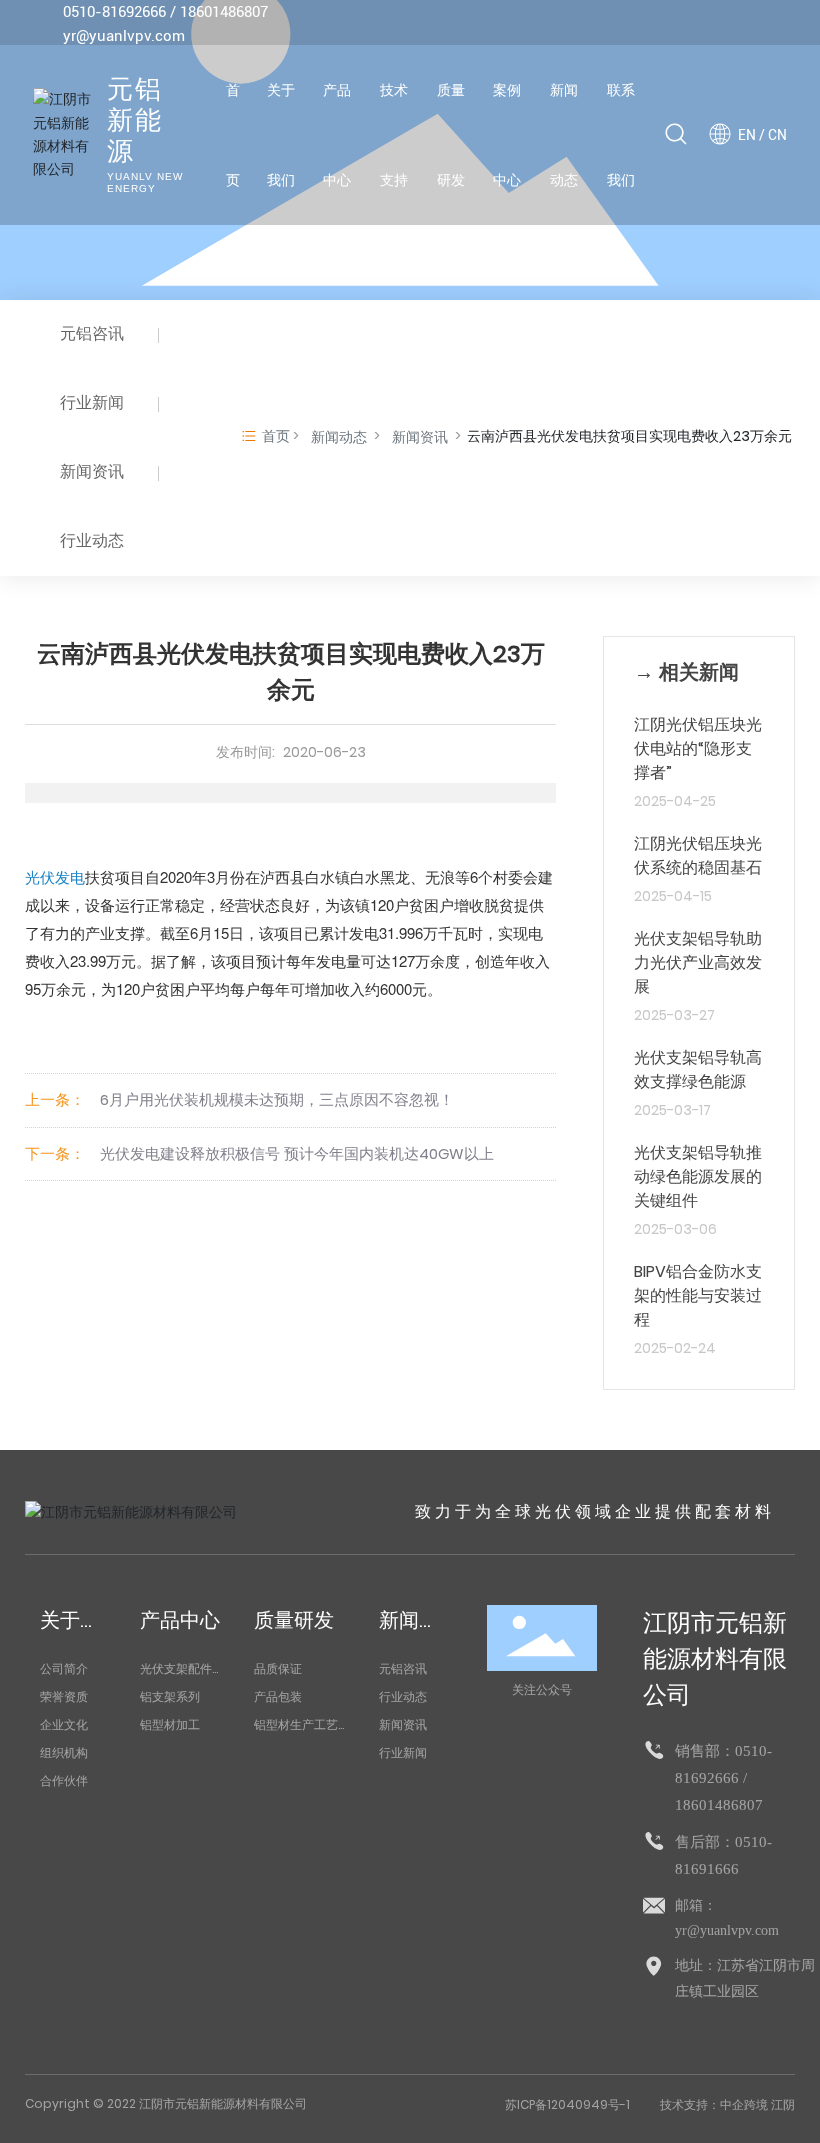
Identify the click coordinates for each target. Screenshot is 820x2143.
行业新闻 (92, 402)
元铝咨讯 (92, 333)
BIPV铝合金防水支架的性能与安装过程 (698, 1295)
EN (747, 135)
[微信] (688, 24)
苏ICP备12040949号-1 (567, 2104)
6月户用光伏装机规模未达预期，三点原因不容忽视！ (277, 1099)
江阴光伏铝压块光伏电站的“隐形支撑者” (698, 748)
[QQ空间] (748, 24)
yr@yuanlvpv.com (124, 36)
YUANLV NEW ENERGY (145, 182)
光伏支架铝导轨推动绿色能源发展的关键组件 (698, 1176)
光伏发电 (55, 876)
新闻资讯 (92, 471)
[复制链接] (778, 24)
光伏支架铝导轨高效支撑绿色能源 (698, 1069)
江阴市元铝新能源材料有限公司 (715, 1658)
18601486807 (224, 12)
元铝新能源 (135, 121)
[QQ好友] (718, 24)
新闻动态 (339, 437)
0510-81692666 (114, 12)
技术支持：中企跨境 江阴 (727, 2104)
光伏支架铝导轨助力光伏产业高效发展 (698, 962)
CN (777, 135)
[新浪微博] (658, 24)
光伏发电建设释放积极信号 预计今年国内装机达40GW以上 (297, 1153)
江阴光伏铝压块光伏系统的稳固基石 (698, 855)
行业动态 (92, 540)
